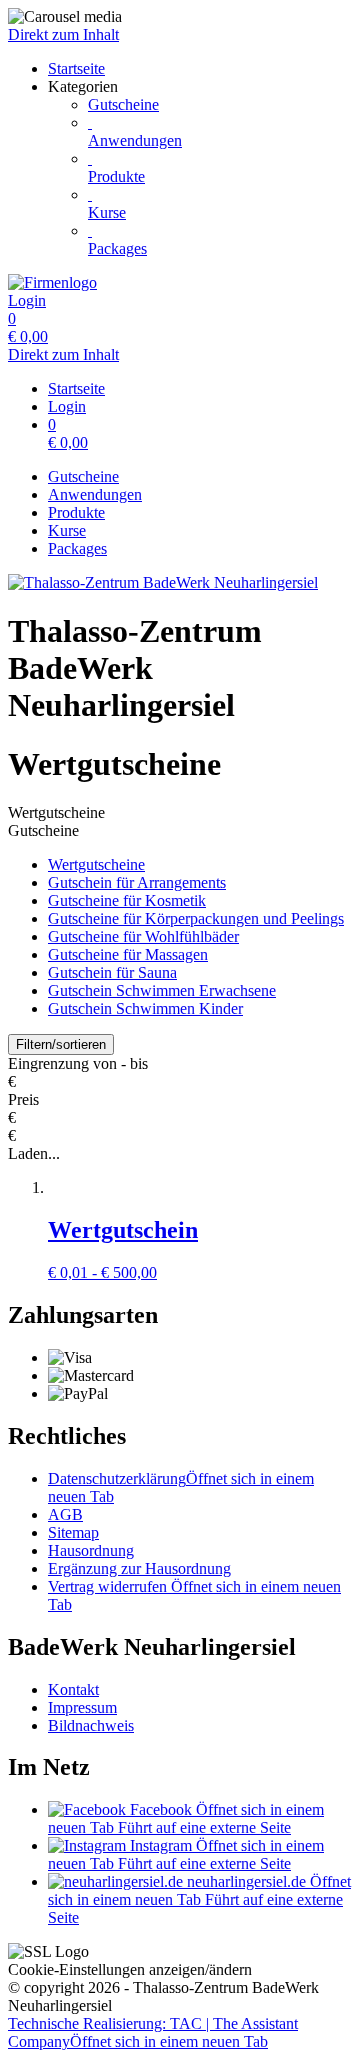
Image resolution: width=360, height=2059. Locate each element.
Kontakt (73, 1689)
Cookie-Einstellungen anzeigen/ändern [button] (130, 1969)
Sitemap (73, 1532)
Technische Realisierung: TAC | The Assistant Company (153, 2032)
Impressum (82, 1707)
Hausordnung (91, 1550)
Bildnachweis (91, 1725)
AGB (65, 1514)
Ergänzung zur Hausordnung (139, 1568)
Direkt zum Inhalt (63, 34)
